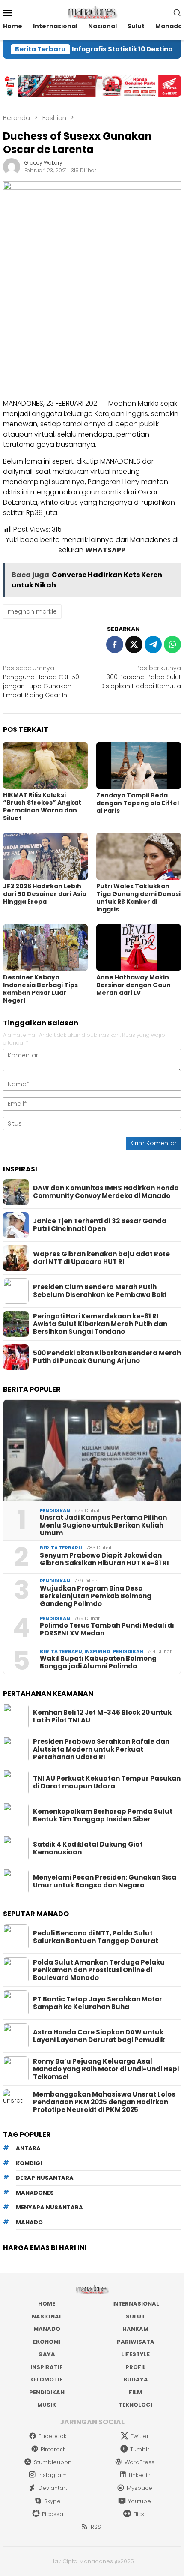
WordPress (139, 2462)
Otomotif (47, 2380)
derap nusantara (45, 2178)
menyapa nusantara (49, 2207)
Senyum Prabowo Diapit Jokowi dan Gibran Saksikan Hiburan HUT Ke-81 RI (104, 1559)
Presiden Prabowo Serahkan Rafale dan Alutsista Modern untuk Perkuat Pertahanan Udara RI (101, 1749)
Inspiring (98, 1651)
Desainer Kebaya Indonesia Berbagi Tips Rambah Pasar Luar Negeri (40, 989)
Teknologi (135, 2405)
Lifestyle (135, 2354)
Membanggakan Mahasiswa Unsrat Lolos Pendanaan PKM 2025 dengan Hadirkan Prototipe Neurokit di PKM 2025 (104, 2102)
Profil (136, 2367)
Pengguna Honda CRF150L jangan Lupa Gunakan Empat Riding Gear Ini (42, 681)
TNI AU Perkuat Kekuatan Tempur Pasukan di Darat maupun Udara (107, 1782)
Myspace (139, 2488)
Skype (52, 2501)
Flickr (140, 2514)
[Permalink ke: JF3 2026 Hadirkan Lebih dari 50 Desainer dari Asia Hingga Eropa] (45, 856)
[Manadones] (92, 12)
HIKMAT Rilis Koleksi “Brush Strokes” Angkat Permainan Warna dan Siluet (42, 806)
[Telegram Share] (153, 644)
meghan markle (32, 611)
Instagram (52, 2475)
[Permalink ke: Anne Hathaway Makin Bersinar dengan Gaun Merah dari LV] (139, 948)
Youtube (139, 2501)
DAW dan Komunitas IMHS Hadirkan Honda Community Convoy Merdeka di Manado (106, 1192)
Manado (47, 2329)
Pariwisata (136, 2342)
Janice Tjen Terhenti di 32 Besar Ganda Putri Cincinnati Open (100, 1225)
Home (47, 2304)
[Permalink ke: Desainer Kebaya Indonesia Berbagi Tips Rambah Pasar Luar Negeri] (45, 948)
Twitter (140, 2436)
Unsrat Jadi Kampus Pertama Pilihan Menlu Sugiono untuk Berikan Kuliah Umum (103, 1525)
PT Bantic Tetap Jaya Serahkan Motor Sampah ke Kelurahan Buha (98, 2003)
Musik (47, 2405)
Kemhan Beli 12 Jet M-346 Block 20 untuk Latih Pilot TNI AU (102, 1716)
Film (135, 2392)
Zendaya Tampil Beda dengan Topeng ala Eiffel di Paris (138, 803)
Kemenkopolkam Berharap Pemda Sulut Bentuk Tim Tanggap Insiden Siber (103, 1815)
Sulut (135, 2317)
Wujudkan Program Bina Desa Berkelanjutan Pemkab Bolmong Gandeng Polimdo (96, 1596)
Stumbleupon (53, 2462)
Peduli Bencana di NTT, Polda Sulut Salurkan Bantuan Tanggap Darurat (96, 1937)
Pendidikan (55, 1510)
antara (28, 2148)
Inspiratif (47, 2367)
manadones (35, 2193)
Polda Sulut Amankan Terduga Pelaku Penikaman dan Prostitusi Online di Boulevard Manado (99, 1970)
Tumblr (140, 2449)
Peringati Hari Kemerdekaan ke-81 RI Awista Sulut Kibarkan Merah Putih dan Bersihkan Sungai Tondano (100, 1324)
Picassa (53, 2514)
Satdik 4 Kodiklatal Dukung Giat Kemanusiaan (88, 1848)
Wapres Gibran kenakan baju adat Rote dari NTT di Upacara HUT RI (101, 1258)
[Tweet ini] (134, 644)
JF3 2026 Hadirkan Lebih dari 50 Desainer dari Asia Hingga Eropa (45, 894)
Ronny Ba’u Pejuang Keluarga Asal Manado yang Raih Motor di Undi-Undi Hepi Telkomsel (106, 2069)
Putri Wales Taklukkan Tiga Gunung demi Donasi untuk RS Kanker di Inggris (138, 898)
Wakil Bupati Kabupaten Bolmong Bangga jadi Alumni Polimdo (98, 1662)
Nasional (47, 2317)
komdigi (29, 2163)
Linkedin (140, 2475)
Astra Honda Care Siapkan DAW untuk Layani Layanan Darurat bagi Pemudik (99, 2036)
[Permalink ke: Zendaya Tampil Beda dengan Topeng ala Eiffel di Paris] (139, 765)
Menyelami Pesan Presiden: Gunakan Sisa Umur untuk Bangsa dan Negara (105, 1881)
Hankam (135, 2329)
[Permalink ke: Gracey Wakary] (12, 166)
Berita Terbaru (61, 1548)
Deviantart (53, 2488)
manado (29, 2222)
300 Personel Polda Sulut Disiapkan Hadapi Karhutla (141, 677)
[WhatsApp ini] (172, 644)
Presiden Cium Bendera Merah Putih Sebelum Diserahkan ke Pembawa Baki (100, 1291)
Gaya (47, 2354)
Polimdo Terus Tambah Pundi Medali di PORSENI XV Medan (107, 1629)
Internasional (136, 2304)
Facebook (52, 2436)
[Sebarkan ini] (115, 644)
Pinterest (53, 2449)
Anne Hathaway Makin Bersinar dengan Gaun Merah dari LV (134, 985)
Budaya (136, 2380)
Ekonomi (47, 2342)
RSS (96, 2527)
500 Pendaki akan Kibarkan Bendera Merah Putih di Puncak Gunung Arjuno (107, 1357)
